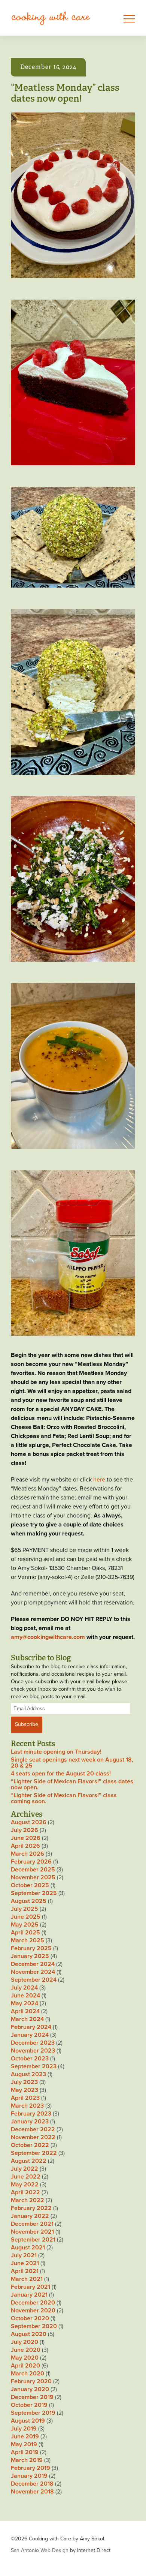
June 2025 (26, 1917)
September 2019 (33, 2413)
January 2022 (30, 2216)
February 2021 (31, 2287)
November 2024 (33, 1972)
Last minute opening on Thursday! (56, 1752)
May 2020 (25, 2358)
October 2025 (30, 1885)
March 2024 (27, 2019)
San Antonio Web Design (40, 2550)
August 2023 (28, 2074)
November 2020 (33, 2311)
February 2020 (31, 2381)
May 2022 (25, 2185)
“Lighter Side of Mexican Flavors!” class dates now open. (72, 1784)
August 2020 (29, 2334)
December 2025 (33, 1870)
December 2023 (33, 2043)
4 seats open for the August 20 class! (61, 1774)
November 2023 (33, 2051)
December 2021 (32, 2224)
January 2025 (30, 1956)
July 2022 (25, 2169)
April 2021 (25, 2271)
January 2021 (29, 2295)
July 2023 (24, 2082)
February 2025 (31, 1948)
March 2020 (28, 2374)
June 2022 (26, 2177)
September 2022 (34, 2153)
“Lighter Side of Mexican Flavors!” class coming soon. (64, 1798)
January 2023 (30, 2122)
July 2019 (24, 2429)
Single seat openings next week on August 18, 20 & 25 (72, 1763)
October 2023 (30, 2059)
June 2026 (26, 1838)
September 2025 (34, 1893)
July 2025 (25, 1909)
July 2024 (24, 1988)
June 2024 (25, 1996)
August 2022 (29, 2161)
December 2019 (32, 2397)
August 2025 (29, 1901)
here (99, 1480)
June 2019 (25, 2437)
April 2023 (25, 2098)
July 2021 (24, 2255)
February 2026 (31, 1862)
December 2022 (33, 2129)
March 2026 (28, 1854)
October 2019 (29, 2405)
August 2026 (29, 1822)
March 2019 (27, 2460)
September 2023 (34, 2066)
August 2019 (28, 2421)
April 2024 (25, 2011)
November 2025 (33, 1877)
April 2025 (25, 1933)
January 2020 (30, 2389)
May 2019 (24, 2444)
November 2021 (32, 2232)
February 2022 (31, 2208)
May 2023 (25, 2090)
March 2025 (28, 1940)
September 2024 (34, 1980)
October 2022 (30, 2145)
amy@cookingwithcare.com (48, 1637)
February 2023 (31, 2114)
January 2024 (30, 2035)
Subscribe (27, 1724)
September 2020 (34, 2326)
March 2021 (27, 2279)
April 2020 (25, 2366)
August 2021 (28, 2248)
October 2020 (30, 2318)
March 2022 (28, 2200)
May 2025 (25, 1925)
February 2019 (31, 2468)
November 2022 (33, 2137)
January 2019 (29, 2476)
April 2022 (25, 2192)
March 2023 (27, 2106)
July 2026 (25, 1830)
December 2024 (33, 1964)
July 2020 (25, 2342)
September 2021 (33, 2240)
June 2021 (25, 2263)
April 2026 (25, 1846)
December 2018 (32, 2484)
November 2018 (32, 2492)
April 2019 (25, 2452)
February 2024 (31, 2027)
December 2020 (33, 2303)
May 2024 (25, 2003)
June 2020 (26, 2350)
